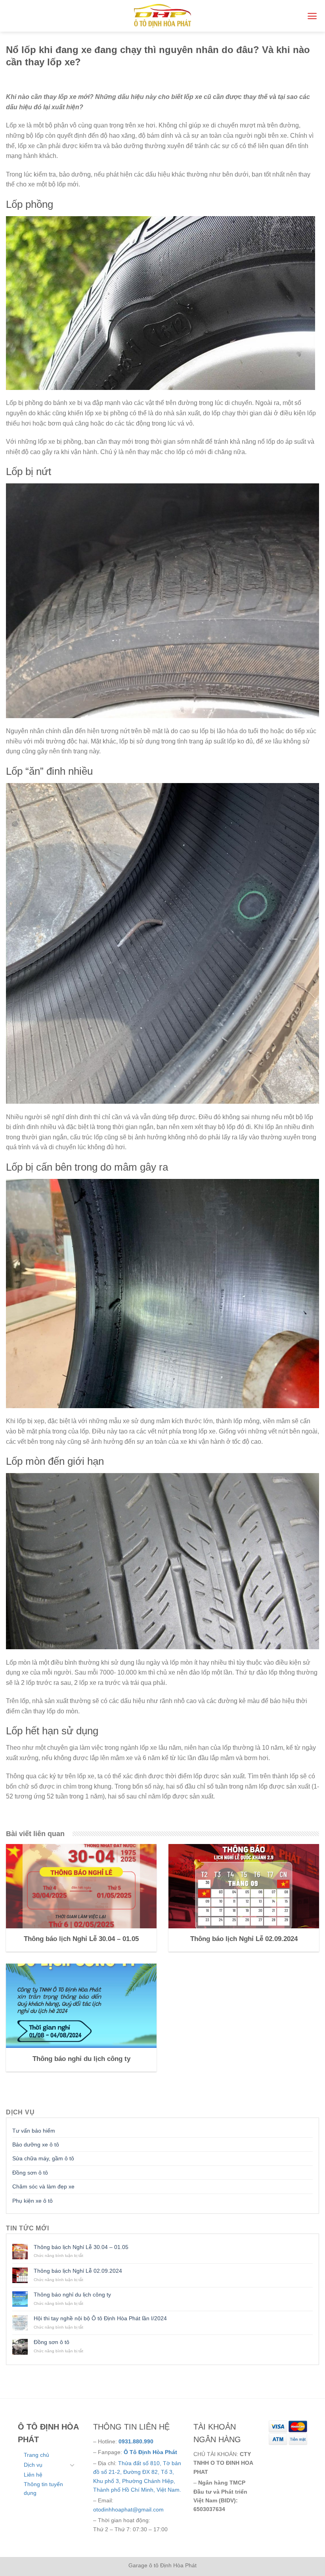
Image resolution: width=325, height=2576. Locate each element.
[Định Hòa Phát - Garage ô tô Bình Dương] (162, 16)
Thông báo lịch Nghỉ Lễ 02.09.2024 (78, 2271)
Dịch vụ (33, 2465)
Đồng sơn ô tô (30, 2173)
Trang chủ (36, 2455)
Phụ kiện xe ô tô (32, 2201)
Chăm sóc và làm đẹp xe (43, 2186)
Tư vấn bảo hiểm (34, 2131)
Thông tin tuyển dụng (43, 2489)
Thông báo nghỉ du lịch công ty (72, 2295)
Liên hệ (33, 2475)
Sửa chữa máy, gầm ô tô (43, 2158)
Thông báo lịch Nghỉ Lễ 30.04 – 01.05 (81, 2247)
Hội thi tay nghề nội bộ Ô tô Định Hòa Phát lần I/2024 (100, 2318)
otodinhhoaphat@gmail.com (128, 2509)
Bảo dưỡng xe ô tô (36, 2144)
